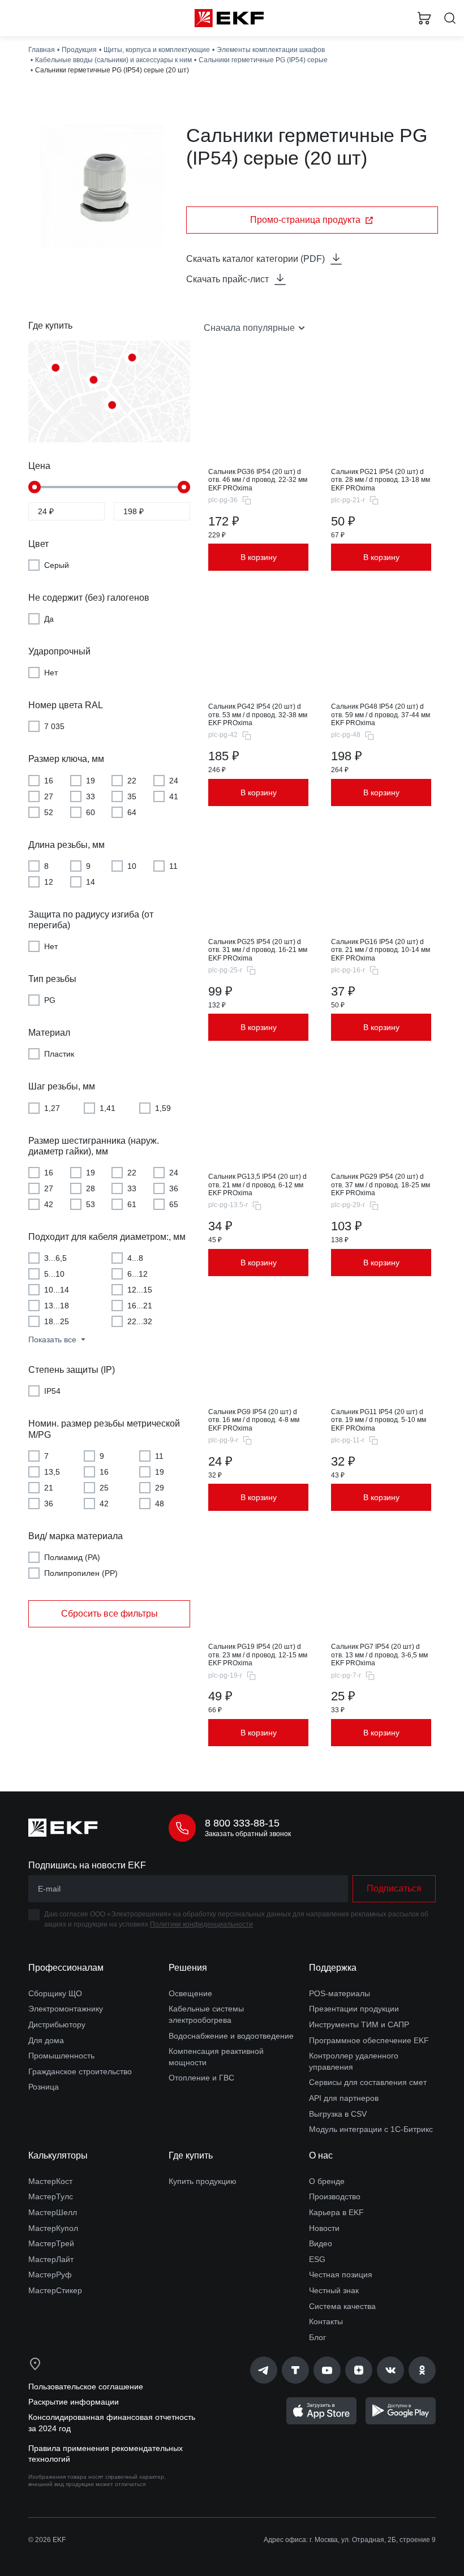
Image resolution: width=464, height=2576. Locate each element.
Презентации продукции (354, 2009)
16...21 (140, 1306)
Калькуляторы (58, 2155)
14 (91, 882)
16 (49, 781)
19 (91, 781)
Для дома (46, 2040)
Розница (44, 2087)
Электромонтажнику (66, 2009)
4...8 (135, 1258)
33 (91, 796)
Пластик (59, 1054)
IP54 (52, 1391)
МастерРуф (50, 2275)
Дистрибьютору (57, 2024)
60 (91, 812)
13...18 (57, 1306)
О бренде (327, 2181)
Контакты (326, 2321)
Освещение (190, 1993)
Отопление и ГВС (201, 2078)
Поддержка (333, 1968)
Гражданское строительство (80, 2071)
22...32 (140, 1321)
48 (160, 1504)
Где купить (191, 2155)
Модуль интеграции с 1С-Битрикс (371, 2129)
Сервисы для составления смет (368, 2082)
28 (91, 1188)
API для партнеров (344, 2098)
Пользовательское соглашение (86, 2387)
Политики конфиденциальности (201, 1924)
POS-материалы (340, 1993)
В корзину (259, 557)
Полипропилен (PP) (81, 1573)
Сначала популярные (249, 328)
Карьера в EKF (336, 2212)
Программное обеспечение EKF (369, 2040)
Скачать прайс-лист (227, 279)
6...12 (138, 1274)
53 (91, 1204)
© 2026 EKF (47, 2540)
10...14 (57, 1290)
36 (174, 1188)
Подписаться (394, 1888)
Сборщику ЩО (55, 1993)
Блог (317, 2337)
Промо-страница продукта (305, 220)
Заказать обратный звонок (248, 1834)
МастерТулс (51, 2196)
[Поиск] (450, 18)
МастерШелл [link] (53, 2212)
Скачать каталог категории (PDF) (255, 259)
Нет (51, 673)
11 (173, 866)
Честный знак (334, 2290)
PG (50, 1000)
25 (104, 1488)
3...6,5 (55, 1258)
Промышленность (61, 2056)
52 (49, 812)
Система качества (342, 2306)
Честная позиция (341, 2275)
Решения (188, 1968)
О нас (321, 2155)
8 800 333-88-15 (242, 1823)
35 (132, 796)
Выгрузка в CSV (338, 2114)
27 (49, 796)
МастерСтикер (55, 2290)
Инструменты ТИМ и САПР (359, 2024)
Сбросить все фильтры (109, 1614)
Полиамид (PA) (72, 1557)
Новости (324, 2228)
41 (174, 796)
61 (132, 1204)
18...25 (57, 1321)
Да (49, 619)
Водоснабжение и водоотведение (231, 2036)
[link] (264, 2370)
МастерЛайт (51, 2259)
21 (49, 1488)
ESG (317, 2259)
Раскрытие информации (74, 2402)
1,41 (108, 1108)
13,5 (52, 1472)
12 (49, 882)
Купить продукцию (203, 2181)
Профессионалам (66, 1968)
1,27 (52, 1108)
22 (132, 781)
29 (160, 1488)
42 (49, 1204)
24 (174, 781)
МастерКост (50, 2181)
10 (132, 866)
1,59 (163, 1108)
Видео (321, 2243)
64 (132, 812)
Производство (335, 2196)
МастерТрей (51, 2243)
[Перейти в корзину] (424, 18)
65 (174, 1204)
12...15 (140, 1290)
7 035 (54, 726)
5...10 (54, 1274)
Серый (57, 565)
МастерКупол (53, 2228)
